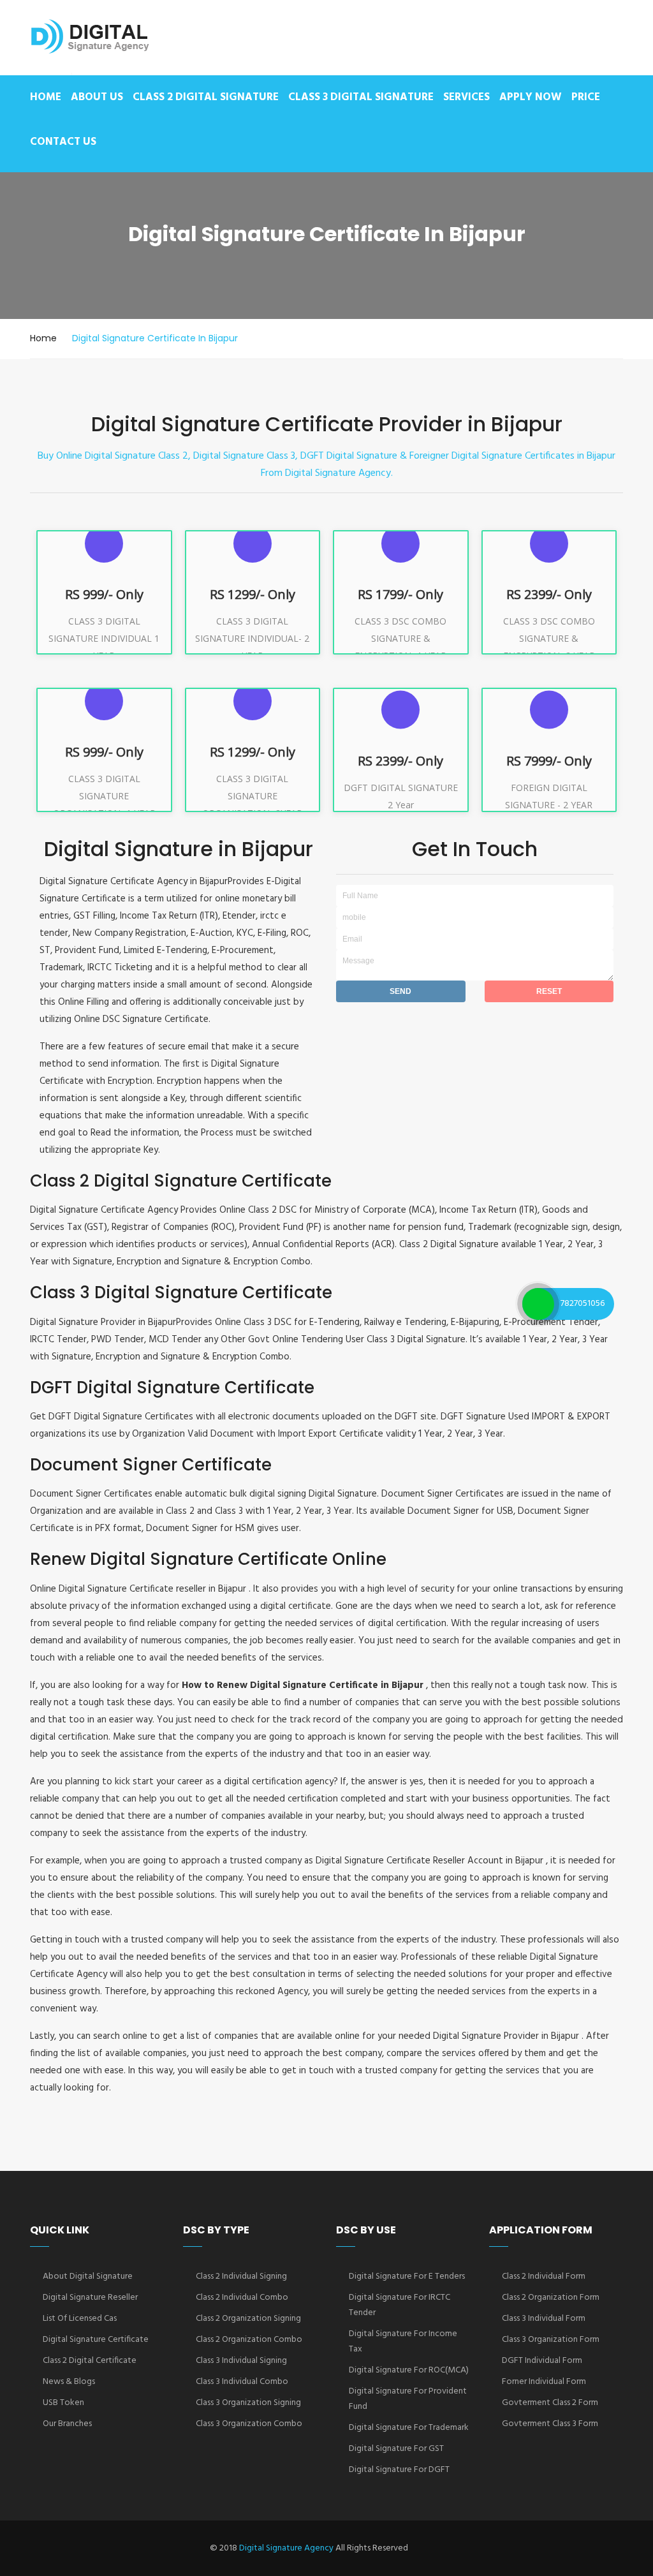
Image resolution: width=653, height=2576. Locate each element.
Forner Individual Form (544, 2382)
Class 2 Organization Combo (249, 2340)
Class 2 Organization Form (551, 2298)
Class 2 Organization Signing (248, 2319)
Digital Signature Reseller (90, 2298)
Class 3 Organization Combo (249, 2424)
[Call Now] (538, 1304)
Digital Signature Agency (286, 2548)
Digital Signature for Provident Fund (408, 2399)
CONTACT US (63, 142)
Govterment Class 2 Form (550, 2403)
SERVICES (466, 97)
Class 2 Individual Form (544, 2276)
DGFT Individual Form (542, 2361)
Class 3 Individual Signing (241, 2361)
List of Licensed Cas (80, 2319)
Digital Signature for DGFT (399, 2470)
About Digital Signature (88, 2276)
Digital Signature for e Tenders (407, 2276)
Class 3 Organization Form (551, 2340)
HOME (46, 97)
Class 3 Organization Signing (248, 2403)
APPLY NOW (531, 97)
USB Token (63, 2403)
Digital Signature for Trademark (409, 2428)
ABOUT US (97, 97)
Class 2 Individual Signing (241, 2276)
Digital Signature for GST (396, 2449)
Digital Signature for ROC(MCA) (409, 2370)
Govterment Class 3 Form (550, 2424)
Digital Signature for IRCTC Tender (400, 2305)
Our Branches (67, 2424)
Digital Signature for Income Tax (403, 2342)
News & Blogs (69, 2382)
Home (43, 338)
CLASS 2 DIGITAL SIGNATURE (206, 97)
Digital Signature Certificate (96, 2340)
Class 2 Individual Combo (242, 2298)
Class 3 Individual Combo (242, 2382)
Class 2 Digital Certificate (90, 2361)
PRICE (586, 97)
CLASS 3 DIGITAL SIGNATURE (361, 97)
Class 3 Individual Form (544, 2319)
